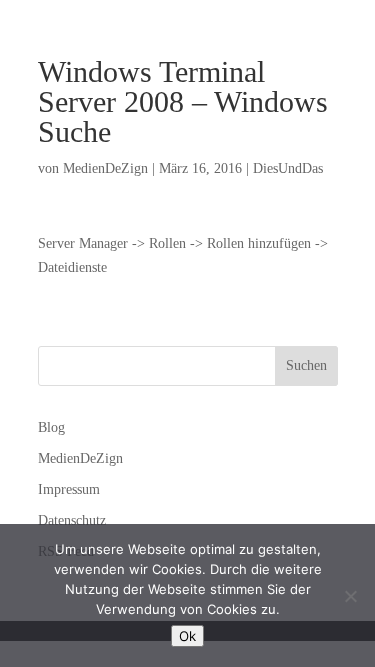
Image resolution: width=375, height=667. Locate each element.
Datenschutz (72, 520)
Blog (51, 427)
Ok (187, 636)
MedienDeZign (105, 168)
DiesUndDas (288, 168)
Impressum (69, 489)
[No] (350, 596)
